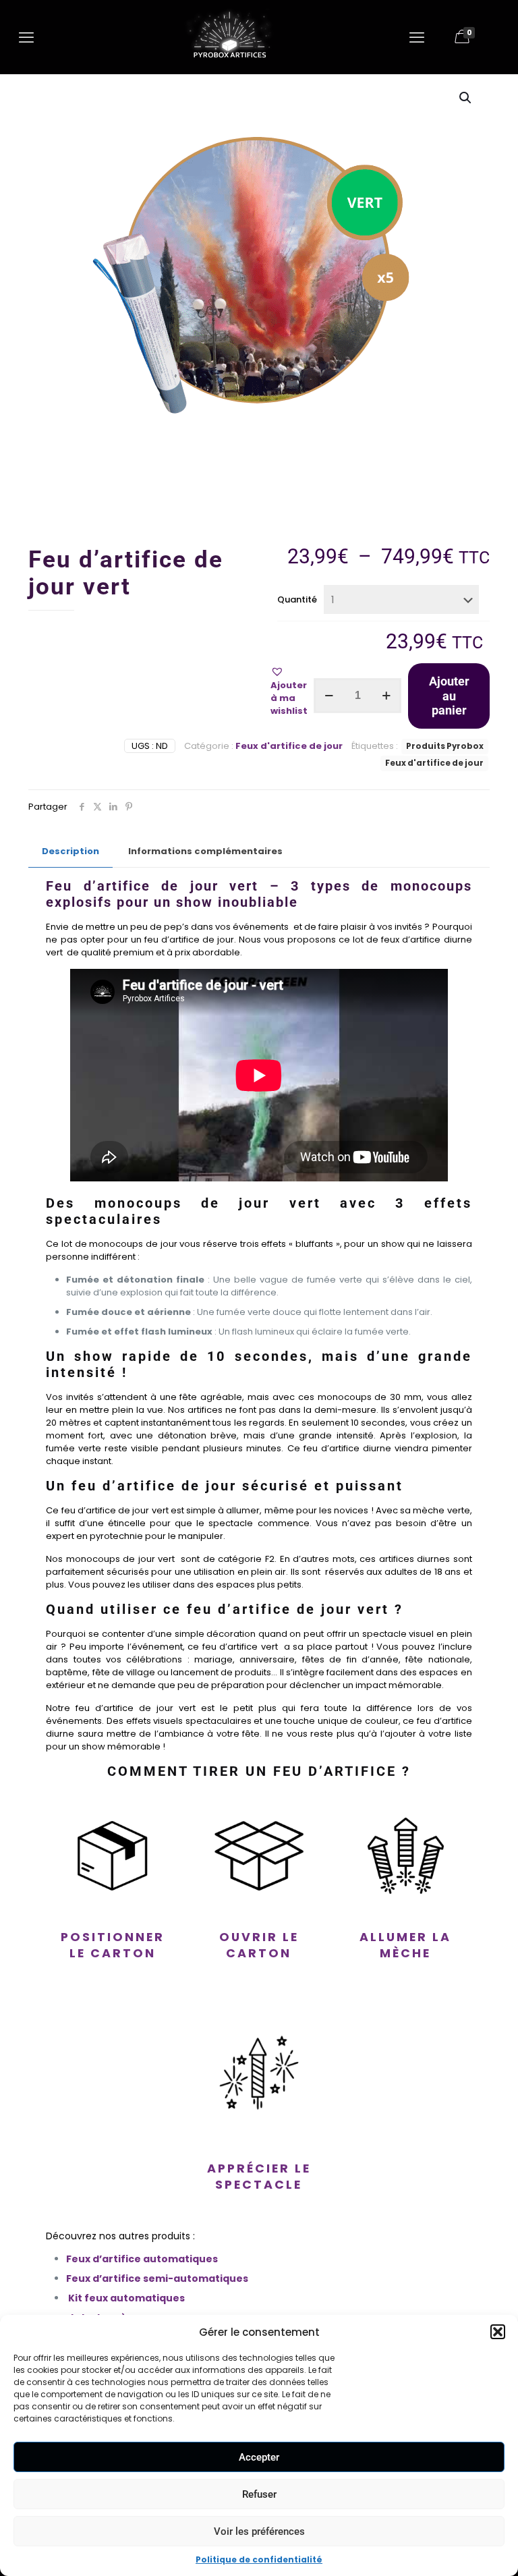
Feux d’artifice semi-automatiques (158, 2278)
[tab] (70, 852)
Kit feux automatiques (126, 2298)
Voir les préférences (259, 2531)
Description (70, 851)
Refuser (259, 2494)
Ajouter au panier (449, 696)
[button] (498, 2332)
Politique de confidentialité (259, 2559)
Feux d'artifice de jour (289, 746)
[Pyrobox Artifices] (229, 60)
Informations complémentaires (205, 851)
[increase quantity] (386, 696)
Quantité (297, 599)
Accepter (259, 2457)
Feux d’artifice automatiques (142, 2259)
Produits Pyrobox (445, 746)
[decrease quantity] (329, 696)
